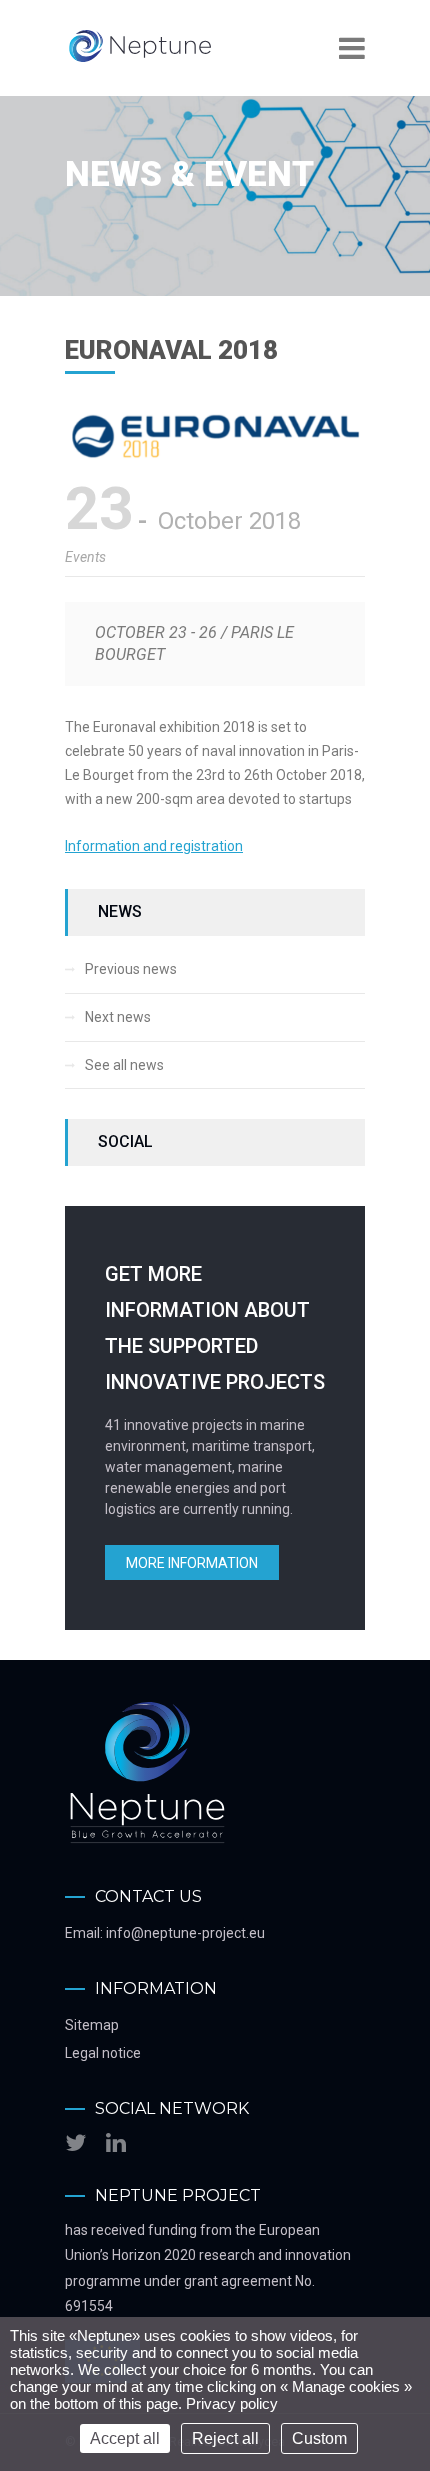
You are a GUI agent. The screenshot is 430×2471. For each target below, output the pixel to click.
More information (192, 1563)
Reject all (225, 2438)
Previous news (131, 969)
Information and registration (154, 846)
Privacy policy (232, 2403)
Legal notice (103, 2053)
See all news (124, 1065)
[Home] (140, 60)
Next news (118, 1017)
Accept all (125, 2438)
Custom (319, 2438)
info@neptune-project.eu (185, 1933)
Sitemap (92, 2025)
